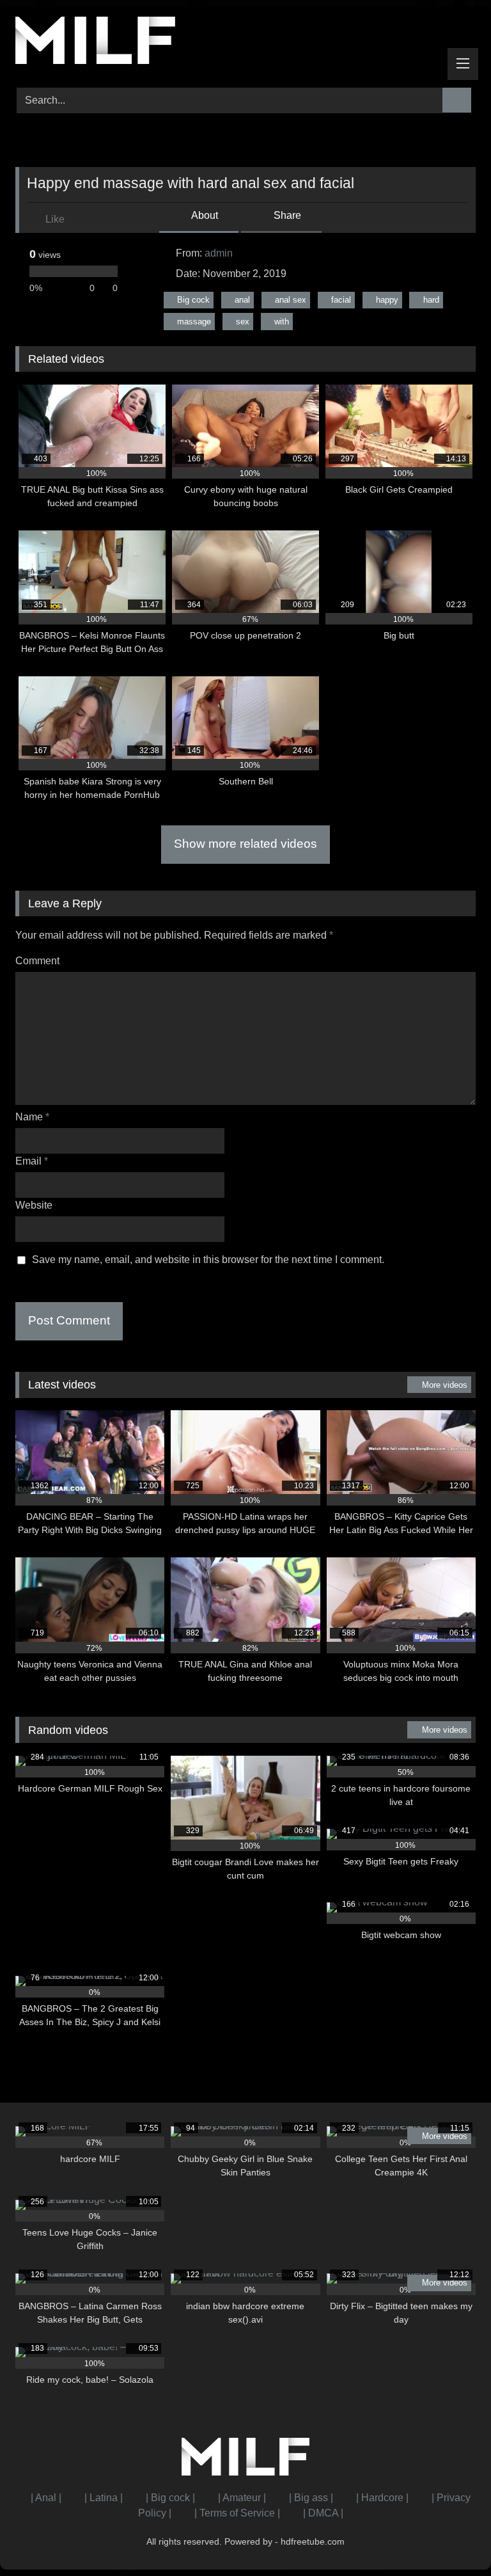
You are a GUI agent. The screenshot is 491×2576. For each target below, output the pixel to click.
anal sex (291, 300)
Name (32, 1117)
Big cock (193, 300)
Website (34, 1205)
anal (242, 300)
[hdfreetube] (245, 43)
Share (286, 215)
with (282, 322)
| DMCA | (323, 2513)
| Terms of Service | (237, 2513)
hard (431, 300)
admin (219, 253)
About (204, 215)
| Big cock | (170, 2498)
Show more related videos (245, 844)
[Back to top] (453, 2538)
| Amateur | (242, 2498)
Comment (37, 961)
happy (387, 300)
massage (194, 322)
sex (243, 322)
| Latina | (104, 2498)
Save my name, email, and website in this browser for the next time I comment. (208, 1260)
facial (341, 300)
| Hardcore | (382, 2498)
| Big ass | (311, 2498)
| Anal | (46, 2498)
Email (32, 1161)
